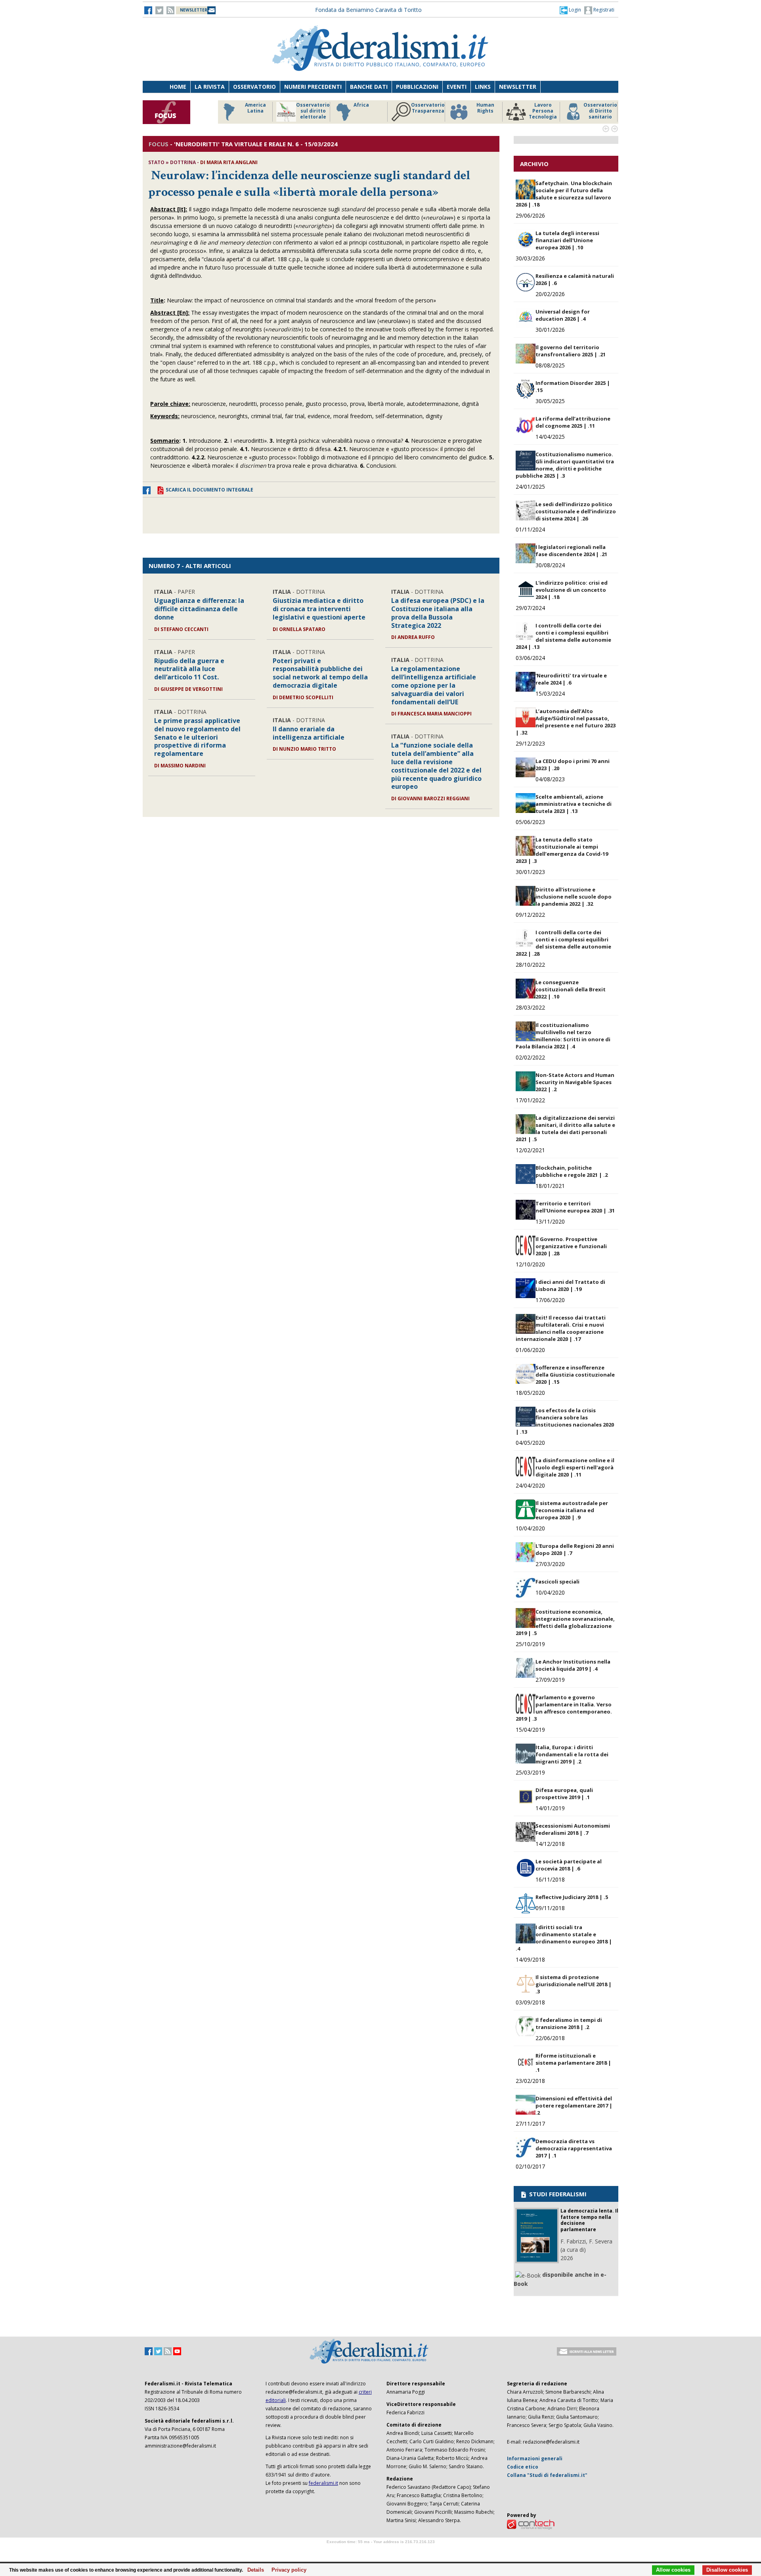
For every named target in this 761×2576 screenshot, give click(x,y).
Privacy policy (287, 2570)
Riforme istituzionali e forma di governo (371, 114)
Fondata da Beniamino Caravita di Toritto (368, 10)
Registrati (603, 10)
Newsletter (518, 87)
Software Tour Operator (380, 2551)
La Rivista (210, 87)
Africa (534, 105)
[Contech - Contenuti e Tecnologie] (531, 2524)
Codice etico (523, 2467)
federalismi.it (323, 2483)
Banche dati (369, 87)
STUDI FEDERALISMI (557, 2194)
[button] (570, 10)
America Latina (428, 108)
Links (483, 87)
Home (178, 87)
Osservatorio (254, 87)
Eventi (457, 87)
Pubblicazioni (417, 87)
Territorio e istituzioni (255, 108)
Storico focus (313, 105)
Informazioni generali (535, 2458)
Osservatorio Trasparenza (600, 108)
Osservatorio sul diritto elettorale (485, 111)
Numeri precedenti (313, 87)
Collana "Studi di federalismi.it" (547, 2475)
